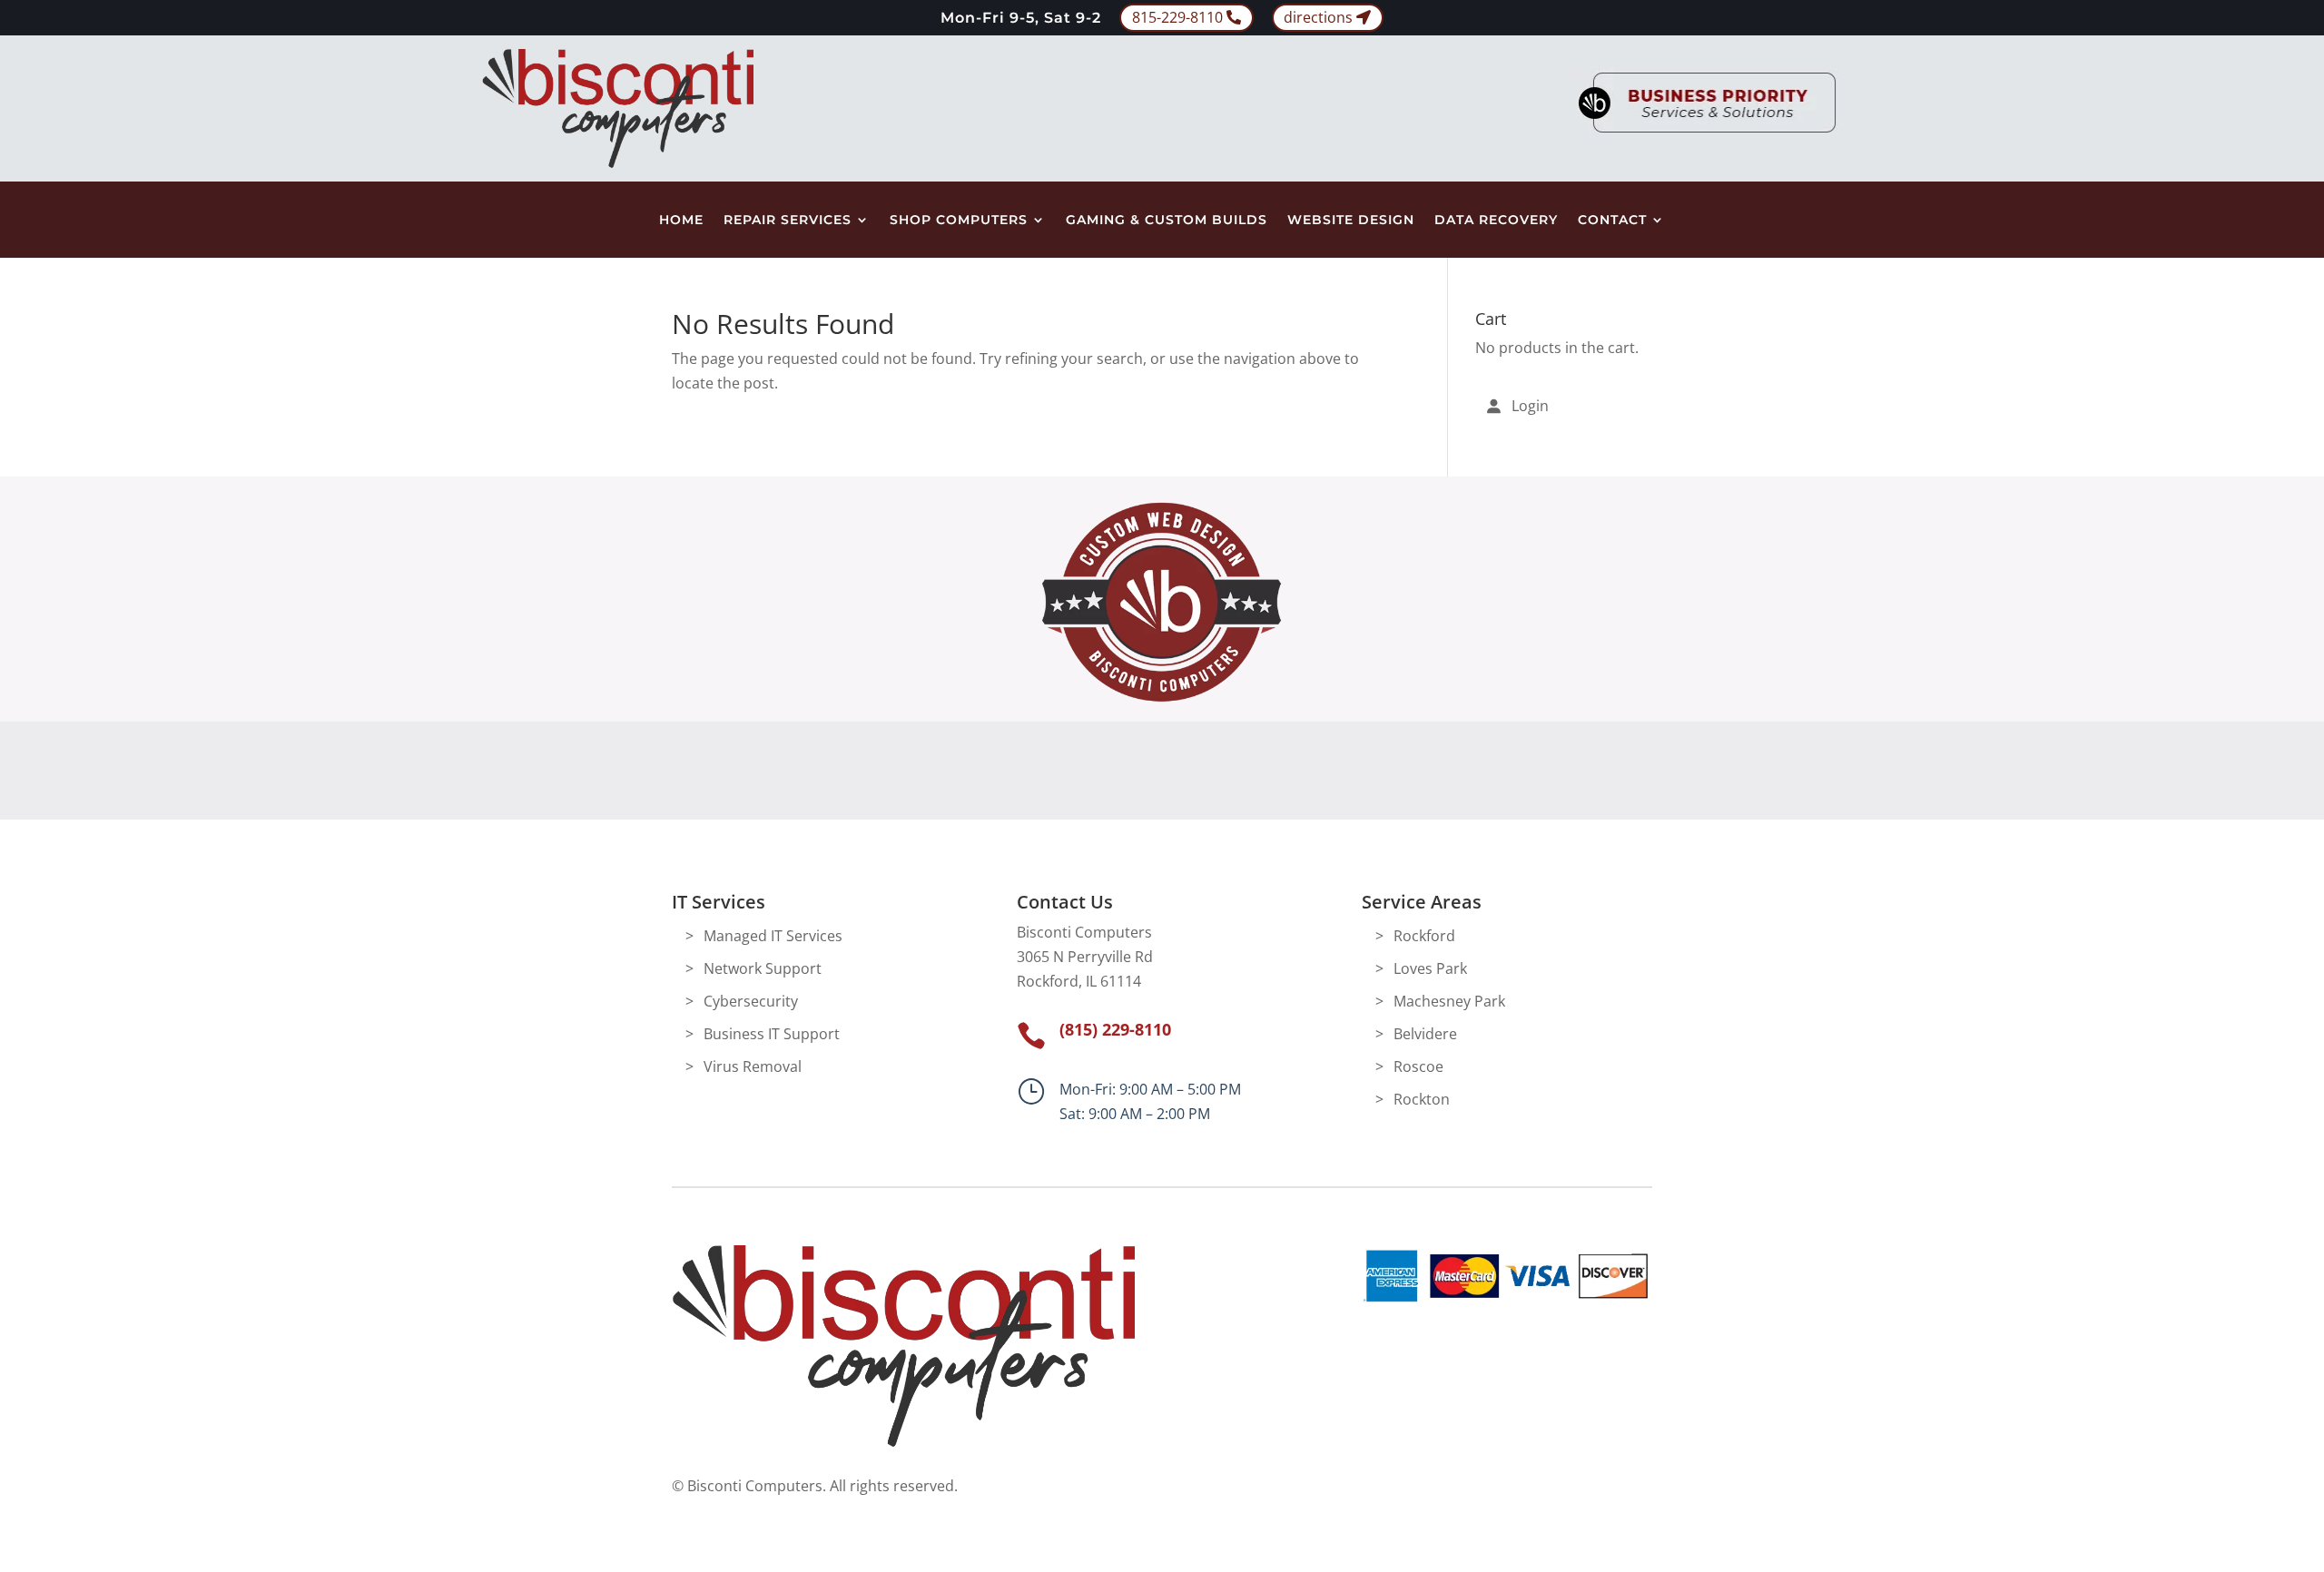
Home (681, 221)
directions (1318, 17)
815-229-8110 (1177, 17)
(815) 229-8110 (1115, 1029)
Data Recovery (1496, 221)
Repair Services (788, 221)
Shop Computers (959, 221)
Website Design (1351, 221)
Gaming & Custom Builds (1167, 221)
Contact (1612, 221)
